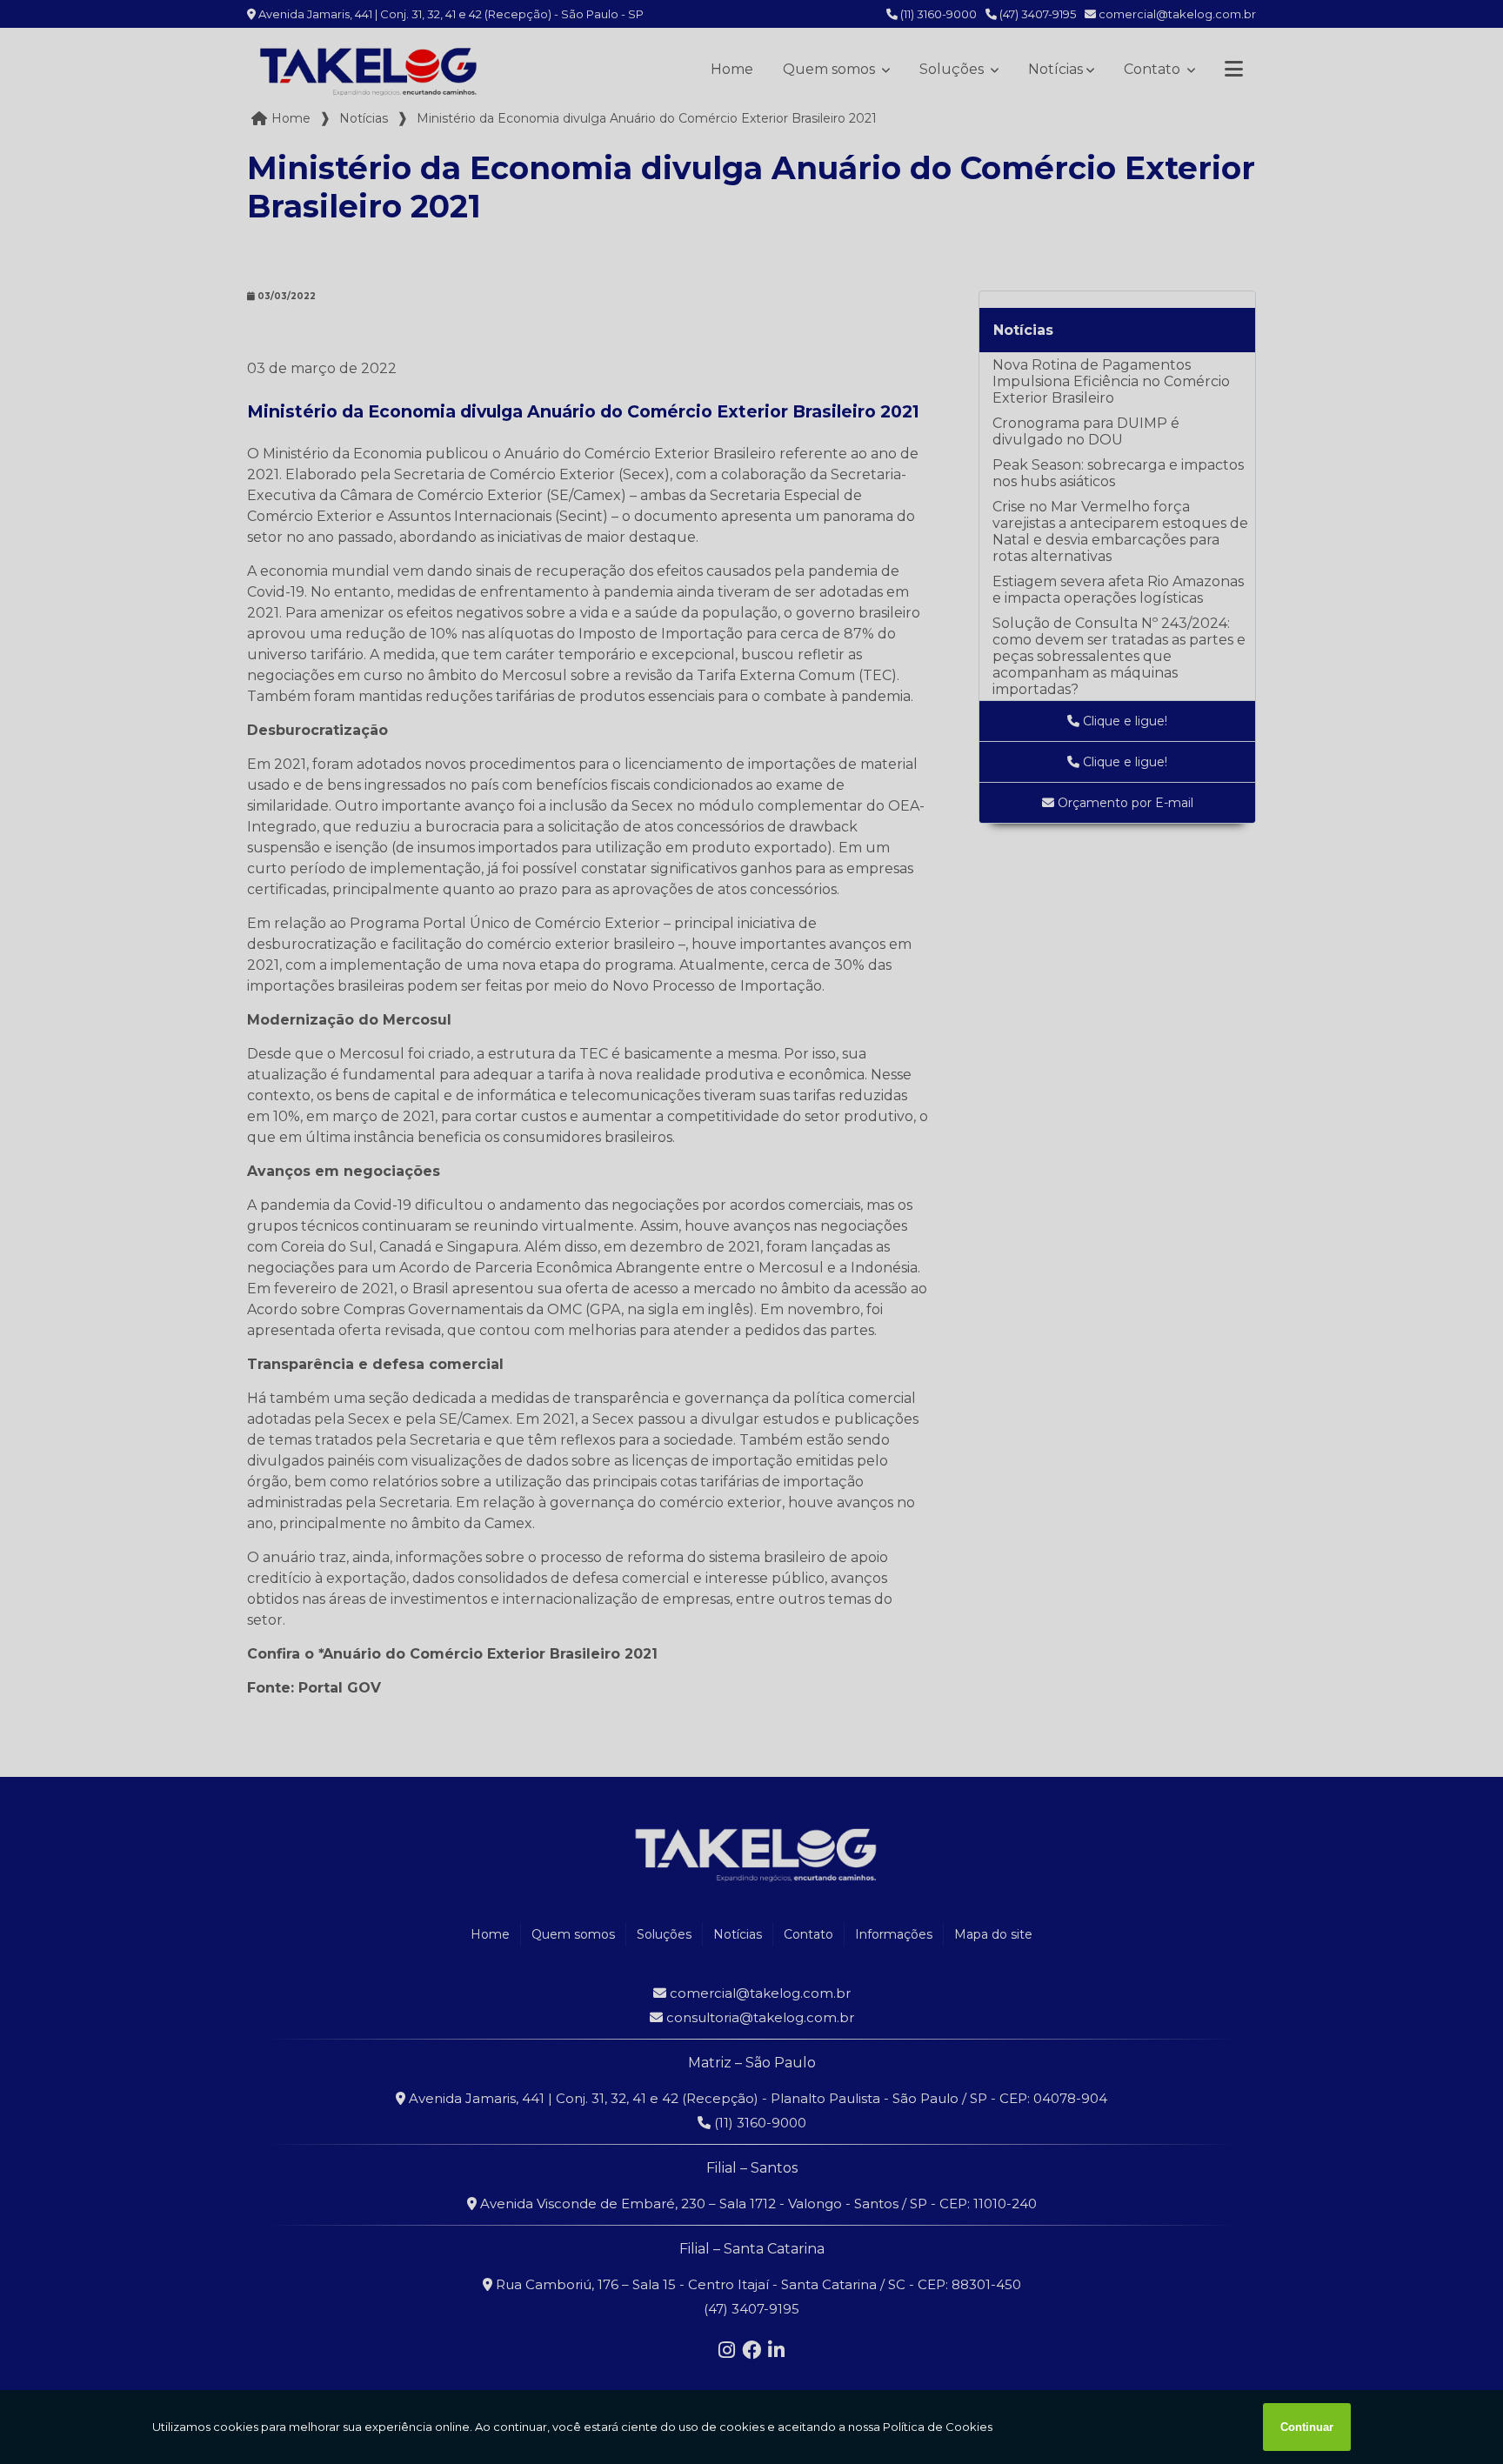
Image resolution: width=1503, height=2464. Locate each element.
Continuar (1307, 2427)
